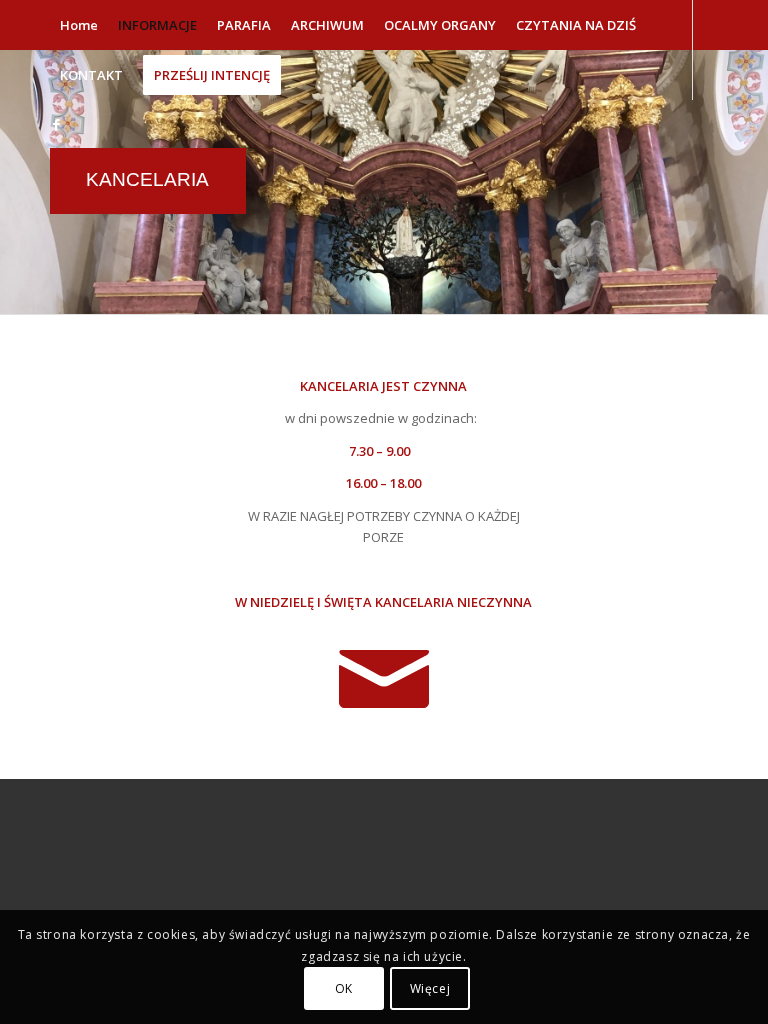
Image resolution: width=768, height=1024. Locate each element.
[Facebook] (56, 124)
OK (344, 988)
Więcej (430, 988)
